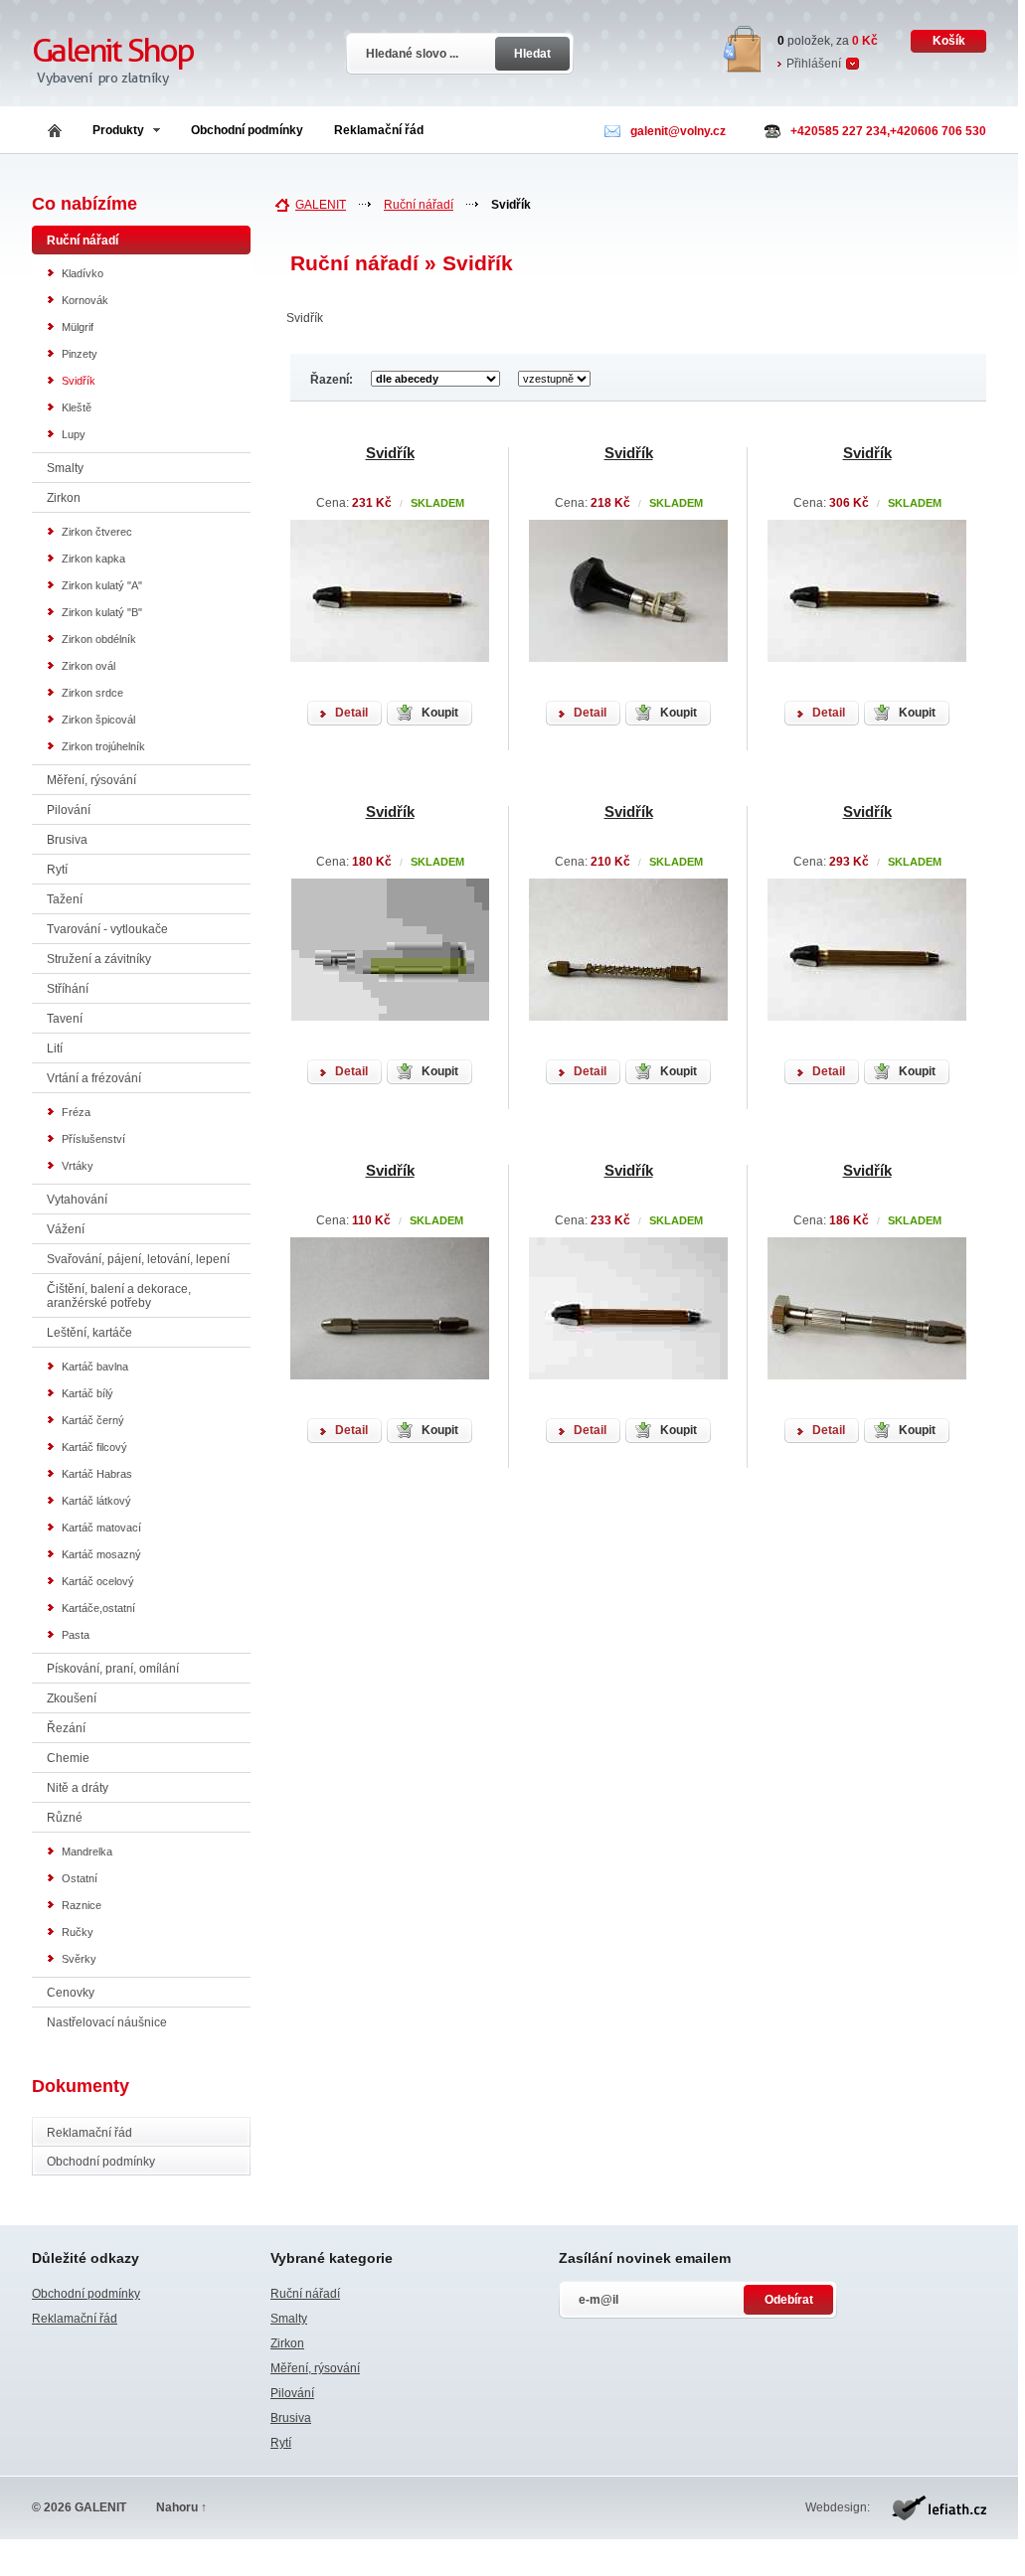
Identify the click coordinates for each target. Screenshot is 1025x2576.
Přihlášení (814, 64)
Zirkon (64, 498)
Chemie (68, 1758)
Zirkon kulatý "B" (102, 612)
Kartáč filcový (94, 1447)
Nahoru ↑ (181, 2507)
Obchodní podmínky (247, 130)
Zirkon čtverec (97, 532)
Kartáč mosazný (101, 1554)
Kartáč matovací (101, 1528)
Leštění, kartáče (89, 1333)
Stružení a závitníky (99, 959)
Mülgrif (78, 327)
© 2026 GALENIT (79, 2507)
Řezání (66, 1728)
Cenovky (71, 1993)
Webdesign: (838, 2507)
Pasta (76, 1635)
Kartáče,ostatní (98, 1608)
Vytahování (77, 1200)
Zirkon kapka (93, 559)
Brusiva (67, 840)
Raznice (82, 1905)
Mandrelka (87, 1851)
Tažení (65, 899)
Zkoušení (72, 1698)
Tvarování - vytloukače (107, 929)
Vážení (66, 1229)
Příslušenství (93, 1139)
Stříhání (68, 989)
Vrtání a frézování (94, 1078)
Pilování (69, 810)
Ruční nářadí (419, 205)
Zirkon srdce (92, 693)
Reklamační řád (379, 130)
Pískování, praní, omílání (113, 1669)
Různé (65, 1818)
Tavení (65, 1019)
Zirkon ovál (88, 666)
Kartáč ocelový (98, 1581)
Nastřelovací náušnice (107, 2022)
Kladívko (83, 273)
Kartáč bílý (87, 1393)
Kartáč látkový (96, 1501)
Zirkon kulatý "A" (102, 585)
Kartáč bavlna (95, 1367)
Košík (949, 41)
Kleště (77, 407)
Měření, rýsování (91, 780)
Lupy (74, 434)
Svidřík (79, 381)
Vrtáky (78, 1166)
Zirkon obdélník (99, 639)
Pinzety (80, 354)
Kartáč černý (93, 1420)
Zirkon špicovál (98, 720)
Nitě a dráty (78, 1788)
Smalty (65, 468)
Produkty (118, 130)
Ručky (78, 1932)
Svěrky (79, 1959)
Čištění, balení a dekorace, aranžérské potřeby (119, 1296)
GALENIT (321, 205)
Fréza (76, 1112)
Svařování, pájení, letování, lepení (138, 1259)
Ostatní (80, 1878)
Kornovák (85, 300)
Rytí (57, 870)
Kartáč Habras (97, 1474)
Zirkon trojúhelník (103, 746)
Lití (55, 1048)
